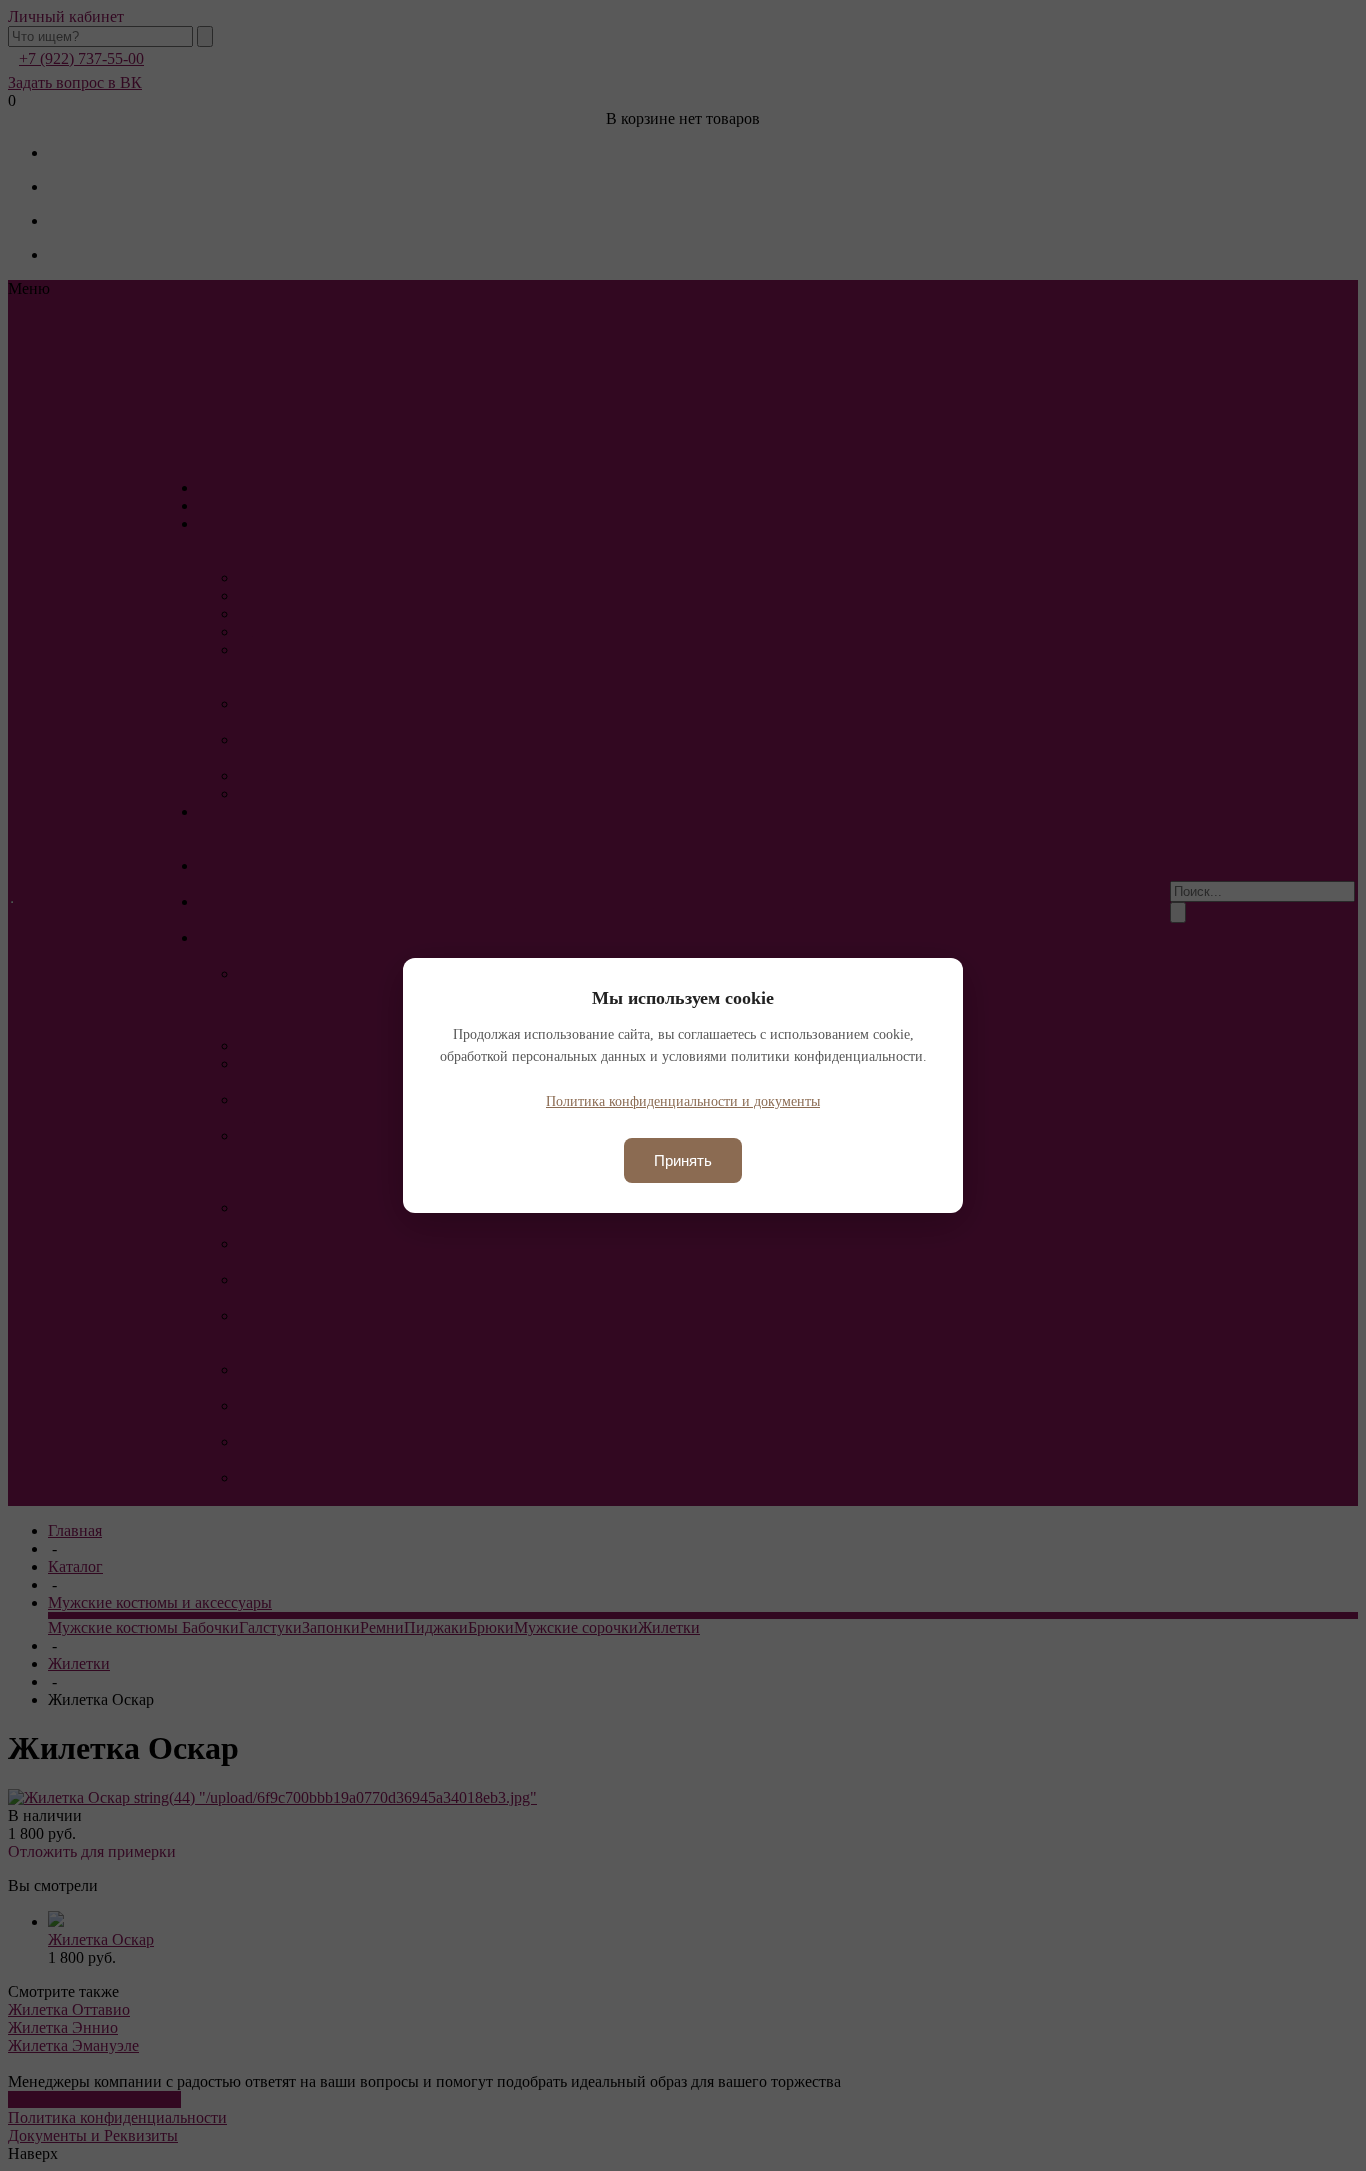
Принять (683, 1160)
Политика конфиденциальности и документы (683, 1101)
